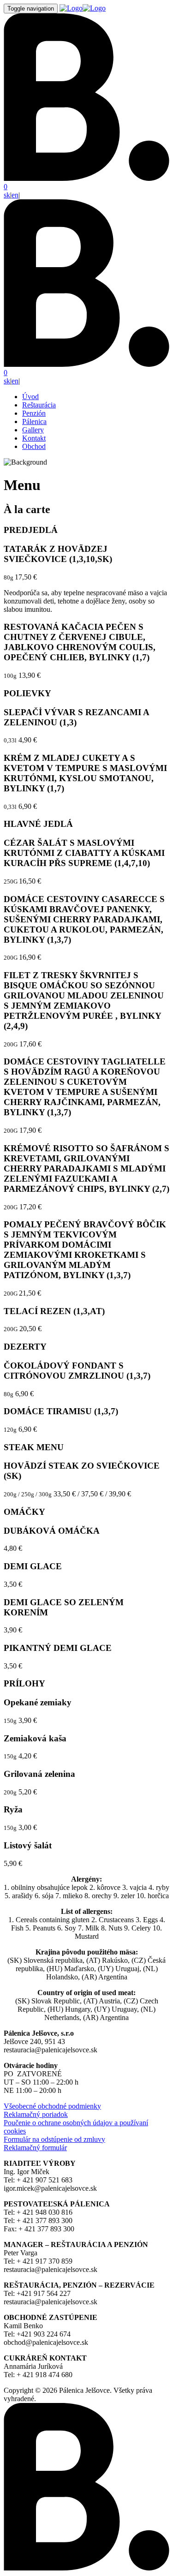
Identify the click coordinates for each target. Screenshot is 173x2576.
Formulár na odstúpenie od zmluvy (54, 2139)
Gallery (33, 430)
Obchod (34, 446)
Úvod (30, 397)
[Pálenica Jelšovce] (83, 8)
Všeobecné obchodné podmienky (52, 2106)
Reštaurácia (39, 405)
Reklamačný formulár (35, 2148)
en (15, 195)
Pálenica (34, 421)
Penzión (34, 413)
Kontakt (34, 438)
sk (7, 195)
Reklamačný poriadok (36, 2114)
